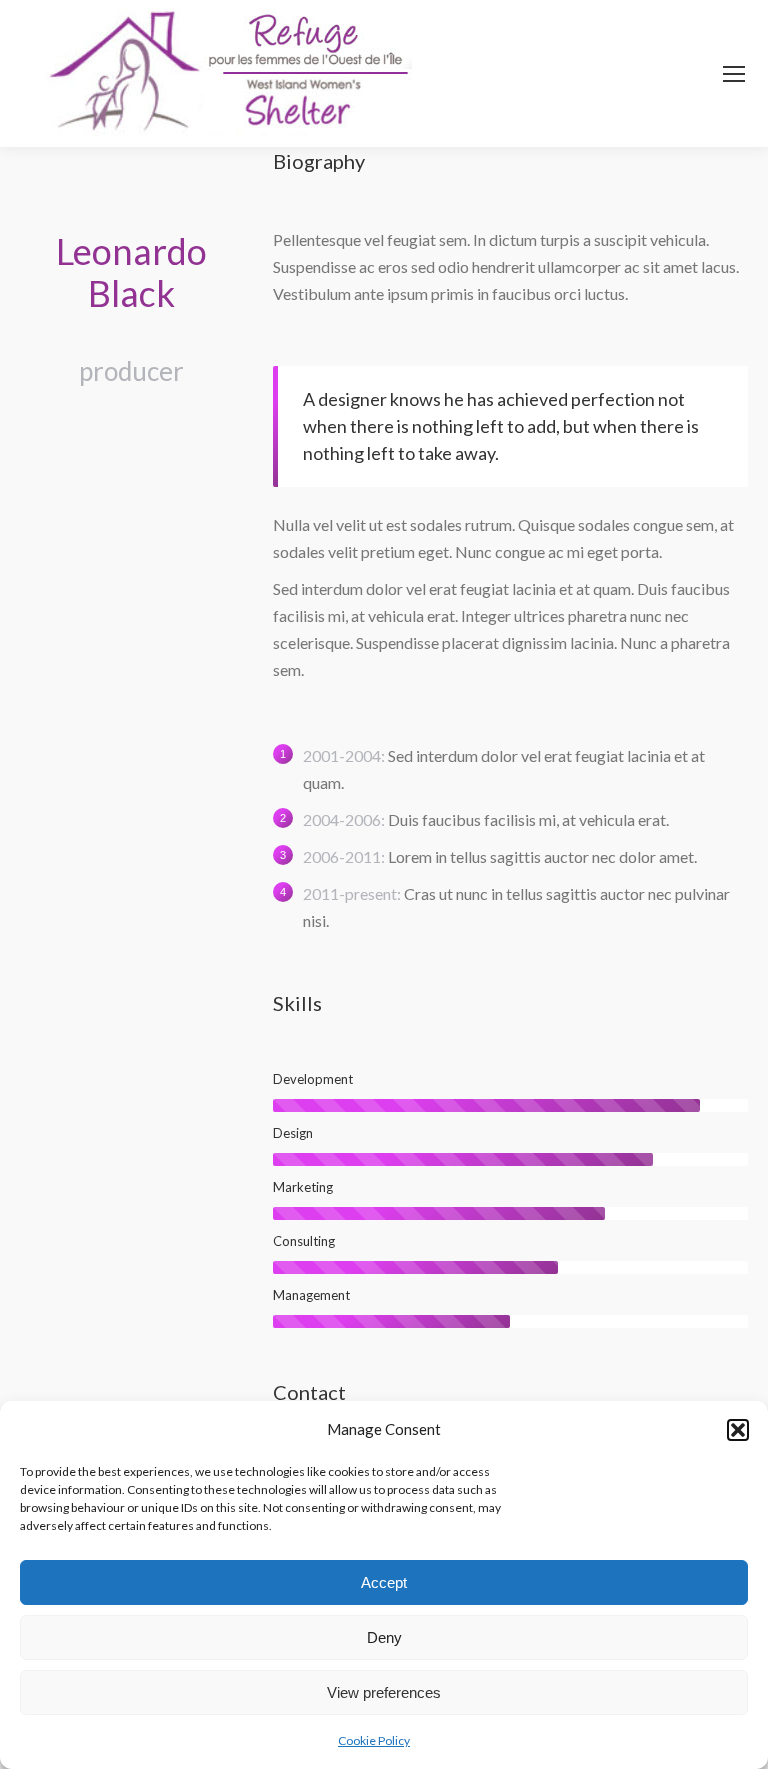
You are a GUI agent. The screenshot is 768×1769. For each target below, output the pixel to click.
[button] (738, 1430)
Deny (384, 1637)
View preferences (384, 1692)
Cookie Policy (374, 1740)
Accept (384, 1582)
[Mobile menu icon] (734, 74)
